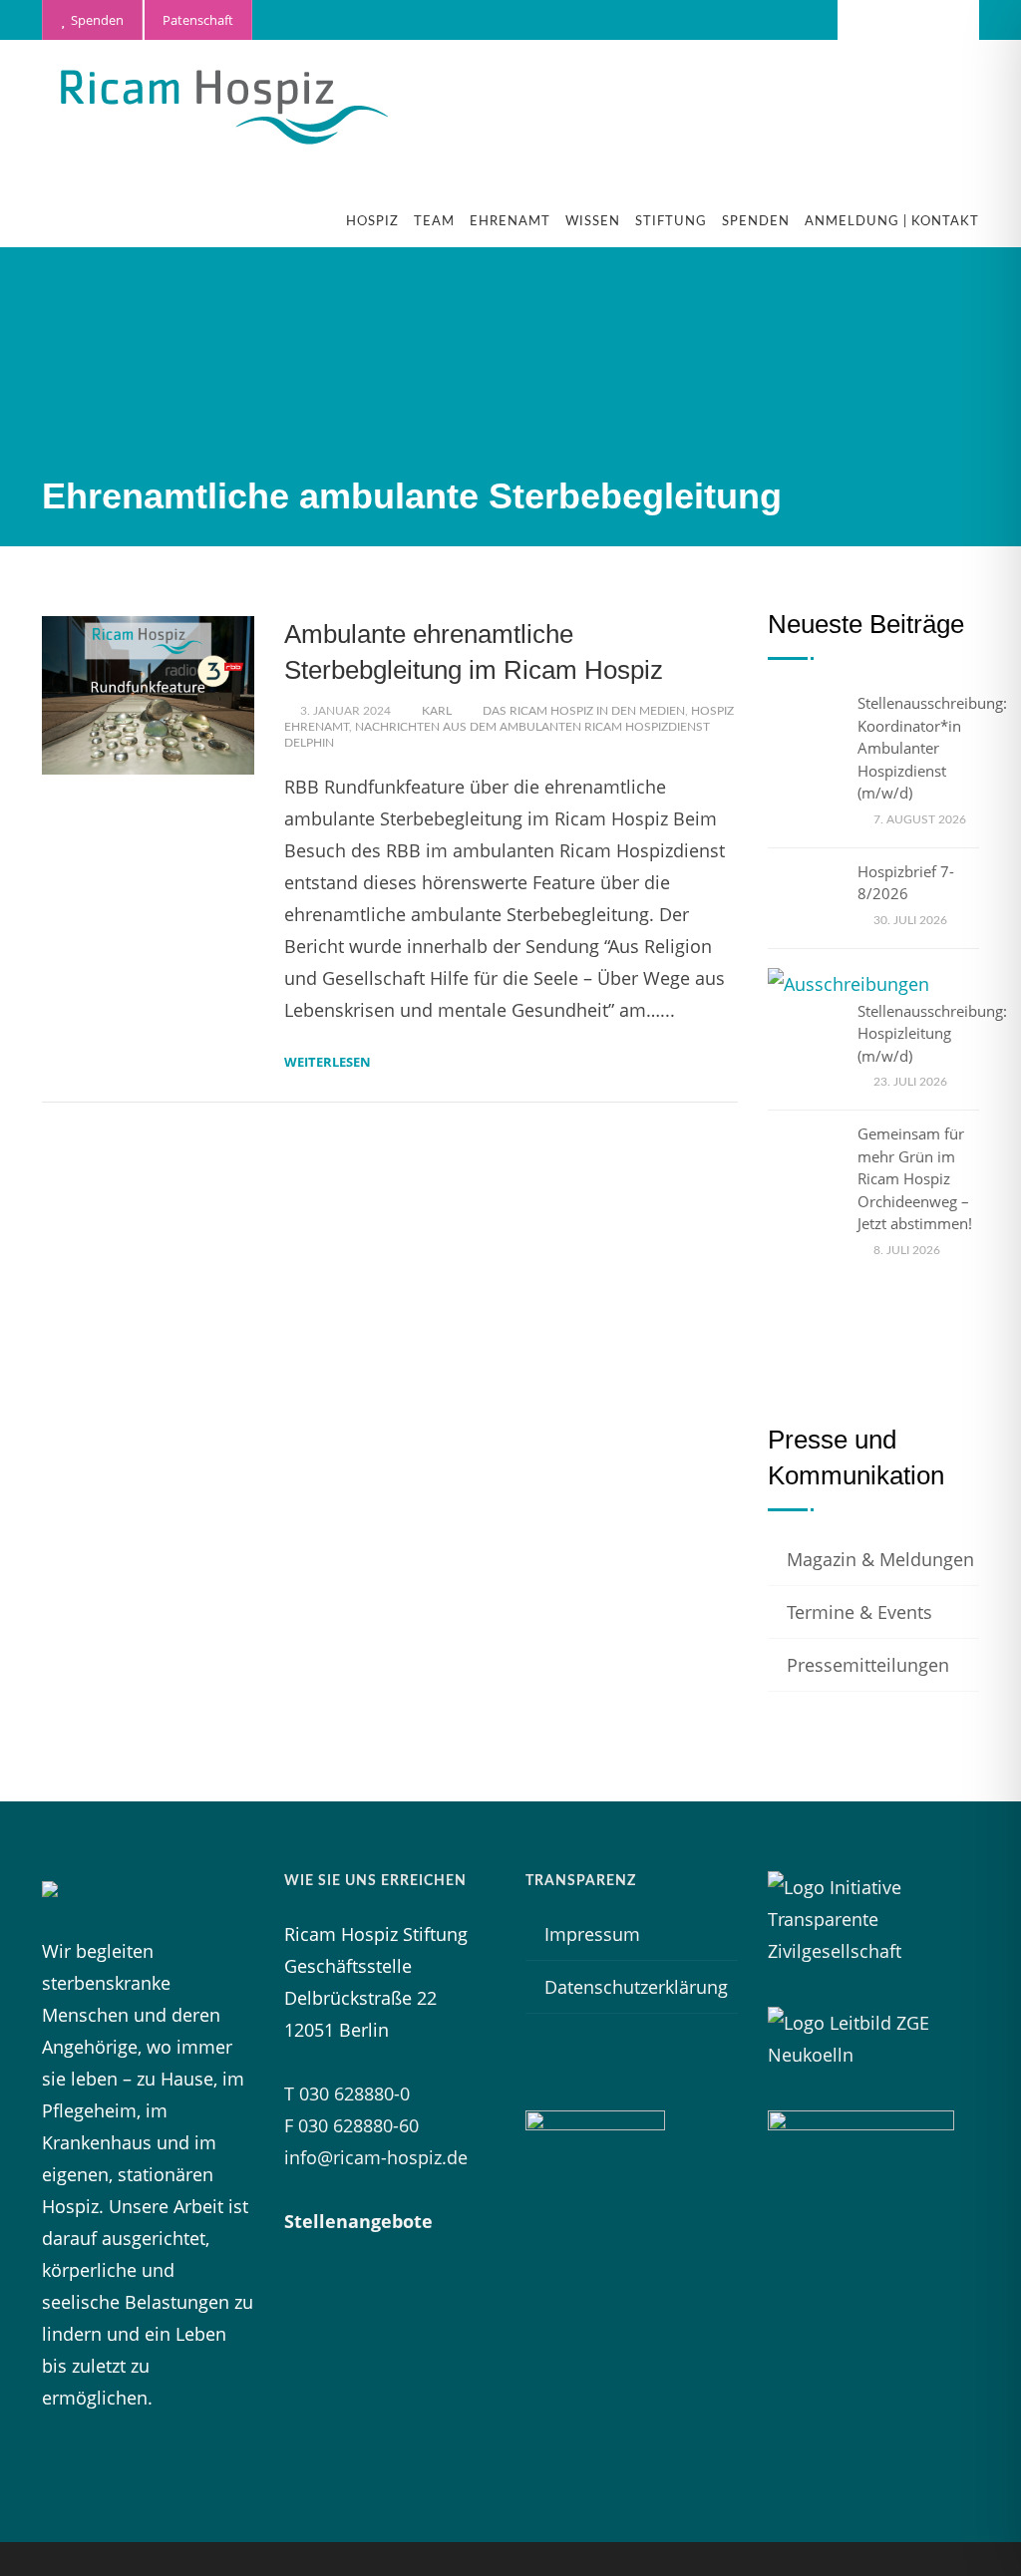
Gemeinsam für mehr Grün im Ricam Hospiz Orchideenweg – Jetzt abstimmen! (915, 1178)
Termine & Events (859, 1612)
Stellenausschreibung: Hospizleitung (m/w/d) (932, 1033)
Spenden (94, 20)
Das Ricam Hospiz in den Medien (584, 711)
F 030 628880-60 (351, 2125)
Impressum (592, 1934)
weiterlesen (328, 1062)
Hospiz (372, 222)
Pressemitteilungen (868, 1665)
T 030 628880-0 (347, 2093)
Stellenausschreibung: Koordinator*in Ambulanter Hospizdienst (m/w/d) (932, 748)
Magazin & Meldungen (880, 1559)
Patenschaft (198, 20)
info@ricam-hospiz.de (376, 2157)
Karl (437, 711)
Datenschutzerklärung (636, 1987)
